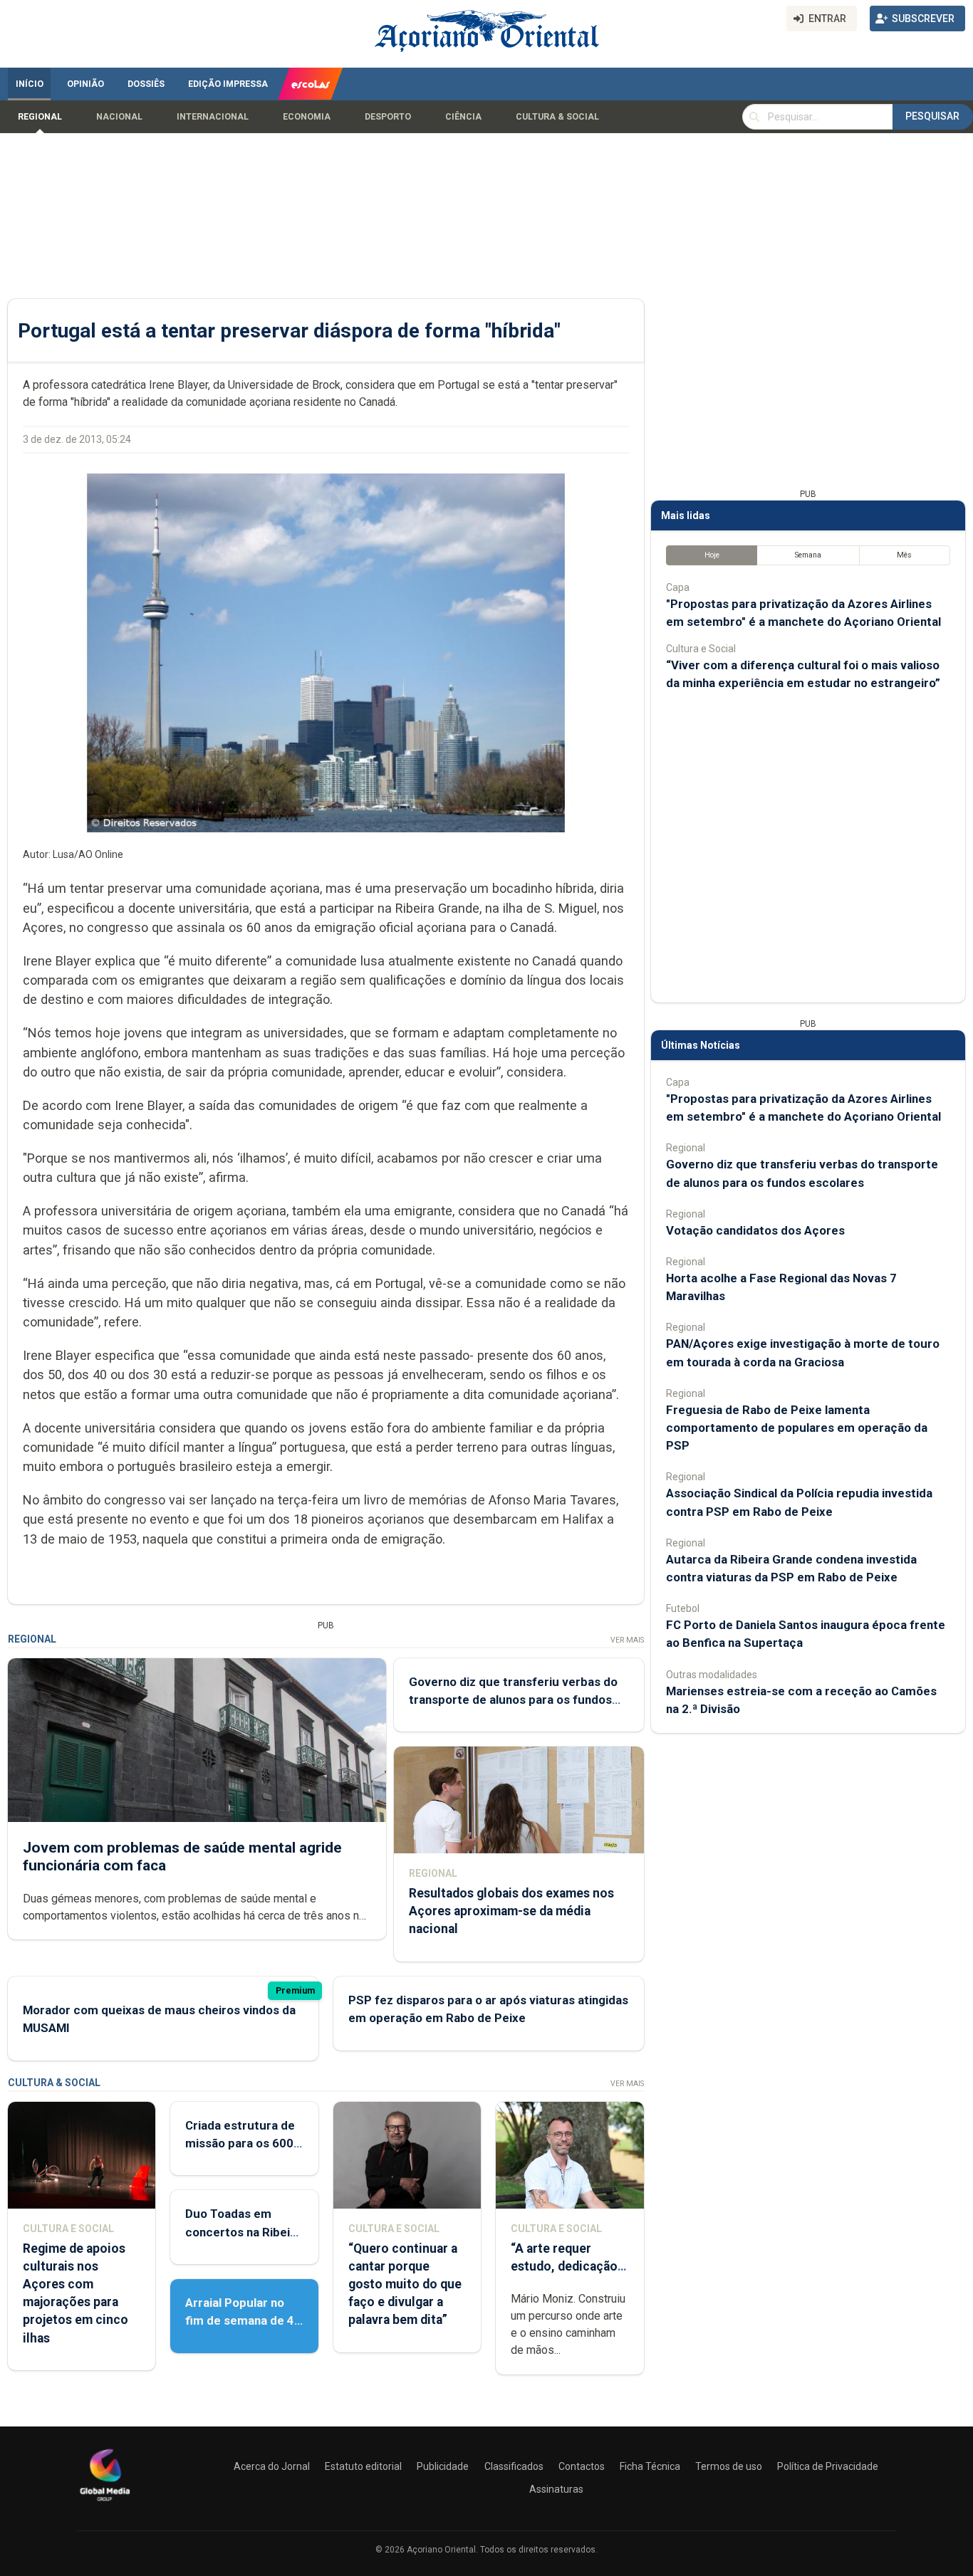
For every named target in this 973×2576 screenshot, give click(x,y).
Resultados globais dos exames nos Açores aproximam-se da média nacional (511, 1911)
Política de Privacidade (828, 2466)
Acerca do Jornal (272, 2466)
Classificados (514, 2466)
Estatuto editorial (363, 2466)
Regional (40, 117)
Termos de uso (729, 2466)
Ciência (463, 117)
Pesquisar (932, 116)
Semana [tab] (808, 555)
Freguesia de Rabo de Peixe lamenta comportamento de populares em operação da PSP (797, 1428)
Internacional (213, 117)
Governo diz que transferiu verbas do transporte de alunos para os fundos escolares (513, 1700)
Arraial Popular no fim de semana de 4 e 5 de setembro (240, 2320)
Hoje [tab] (712, 555)
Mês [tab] (904, 555)
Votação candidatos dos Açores (755, 1230)
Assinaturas (556, 2489)
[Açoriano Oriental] (105, 2503)
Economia (307, 117)
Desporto (388, 117)
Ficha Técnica (650, 2466)
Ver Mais (627, 1640)
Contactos (582, 2466)
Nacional (119, 117)
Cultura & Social (557, 117)
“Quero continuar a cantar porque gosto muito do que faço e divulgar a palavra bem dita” (405, 2284)
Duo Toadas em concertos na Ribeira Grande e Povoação (243, 2231)
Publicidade (443, 2466)
